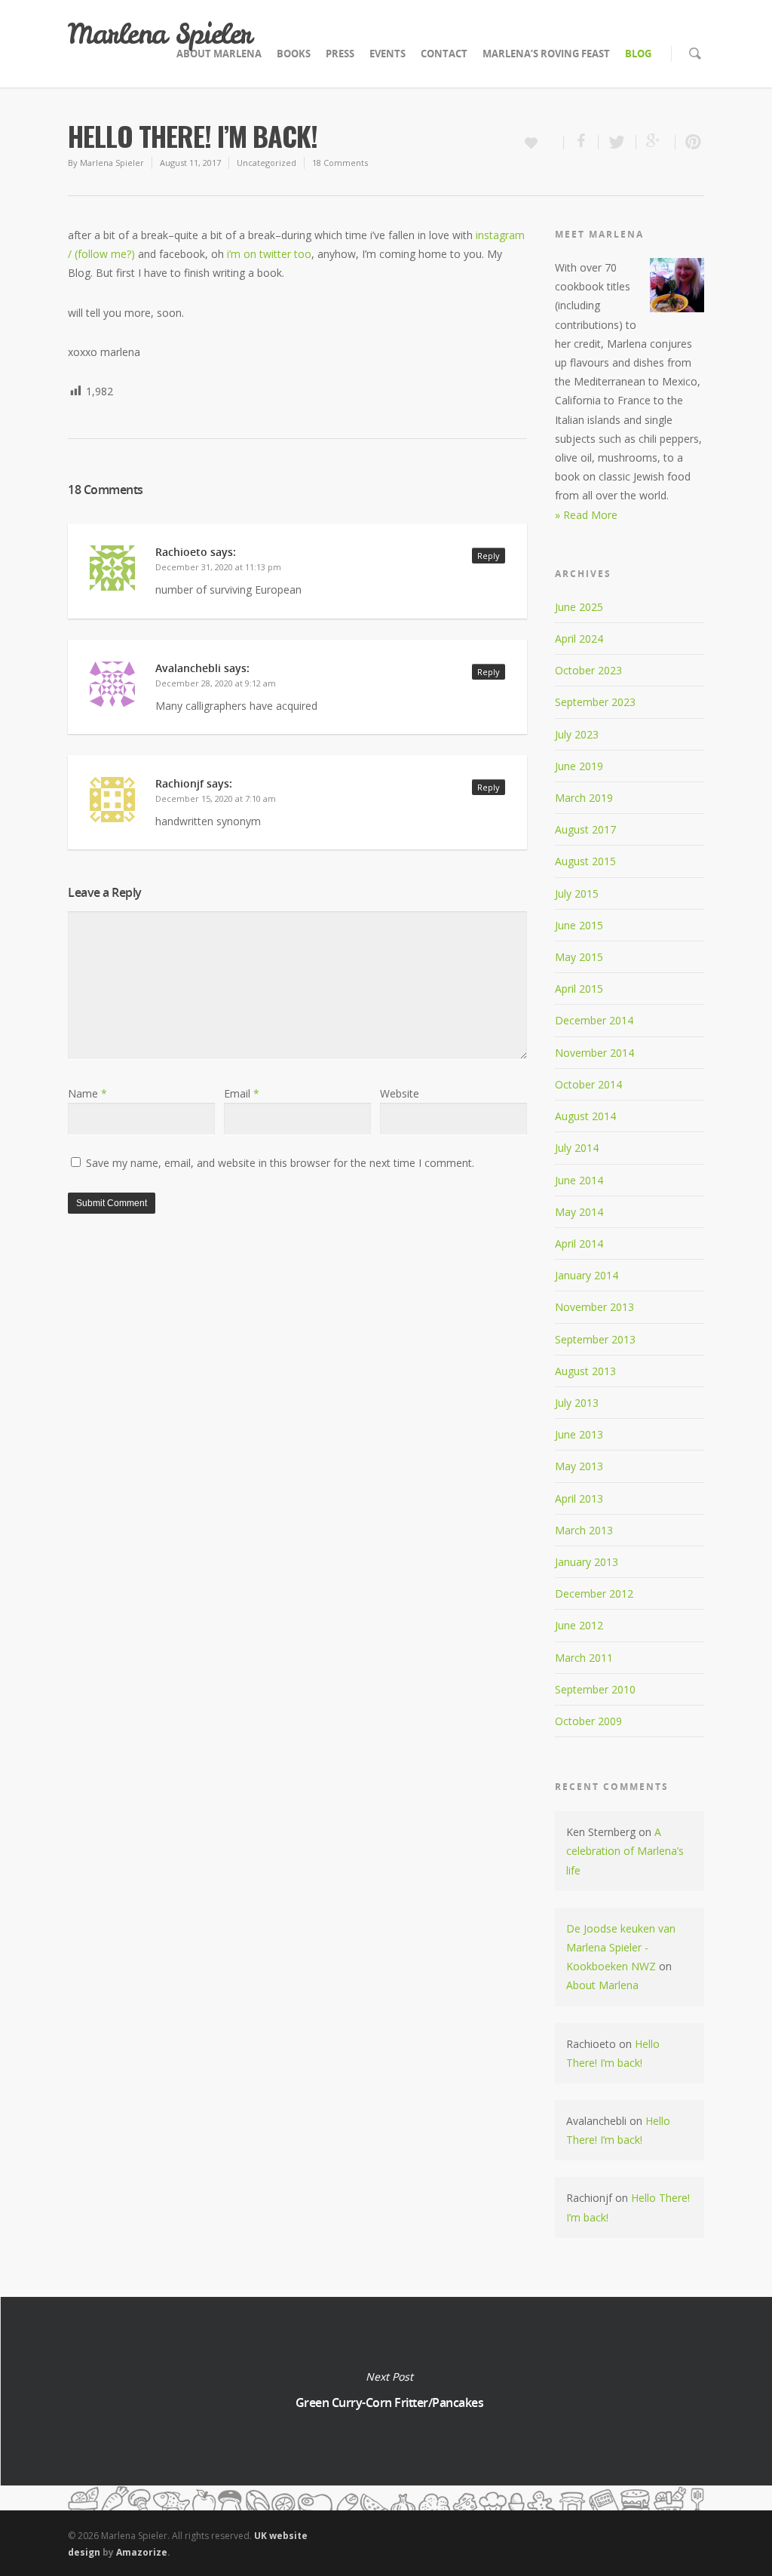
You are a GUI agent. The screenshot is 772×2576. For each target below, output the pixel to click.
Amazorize (142, 2552)
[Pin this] (690, 142)
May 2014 (579, 1212)
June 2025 (579, 607)
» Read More (586, 515)
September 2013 (595, 1339)
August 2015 (585, 861)
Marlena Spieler (160, 34)
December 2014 (594, 1020)
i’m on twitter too (269, 254)
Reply (489, 556)
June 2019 (579, 766)
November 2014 (594, 1053)
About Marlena (219, 54)
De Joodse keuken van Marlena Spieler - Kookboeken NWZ (621, 1947)
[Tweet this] (617, 142)
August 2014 (585, 1116)
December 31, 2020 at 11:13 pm (218, 567)
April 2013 (579, 1498)
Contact (444, 54)
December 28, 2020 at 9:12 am (216, 683)
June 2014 (579, 1180)
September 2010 (595, 1689)
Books (294, 54)
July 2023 (577, 734)
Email (242, 1093)
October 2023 (588, 670)
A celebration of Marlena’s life (625, 1851)
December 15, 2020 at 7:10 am (216, 798)
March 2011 (584, 1658)
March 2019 (584, 798)
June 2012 (579, 1625)
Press (340, 54)
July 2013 (577, 1403)
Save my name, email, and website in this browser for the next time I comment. (280, 1163)
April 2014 (579, 1243)
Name (87, 1093)
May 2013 (579, 1466)
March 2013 (584, 1530)
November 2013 (594, 1307)
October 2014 (588, 1084)
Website (400, 1093)
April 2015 (579, 989)
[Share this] (581, 142)
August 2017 (585, 829)
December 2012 (594, 1593)
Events (388, 54)
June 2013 (579, 1434)
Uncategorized (267, 163)
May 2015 (579, 957)
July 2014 (577, 1148)
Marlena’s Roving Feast (546, 54)
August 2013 (585, 1371)
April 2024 (579, 639)
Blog (638, 54)
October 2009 (588, 1721)
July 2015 (577, 893)
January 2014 (587, 1275)
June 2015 (579, 925)
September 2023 (595, 702)
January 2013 (587, 1562)
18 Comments (340, 163)
